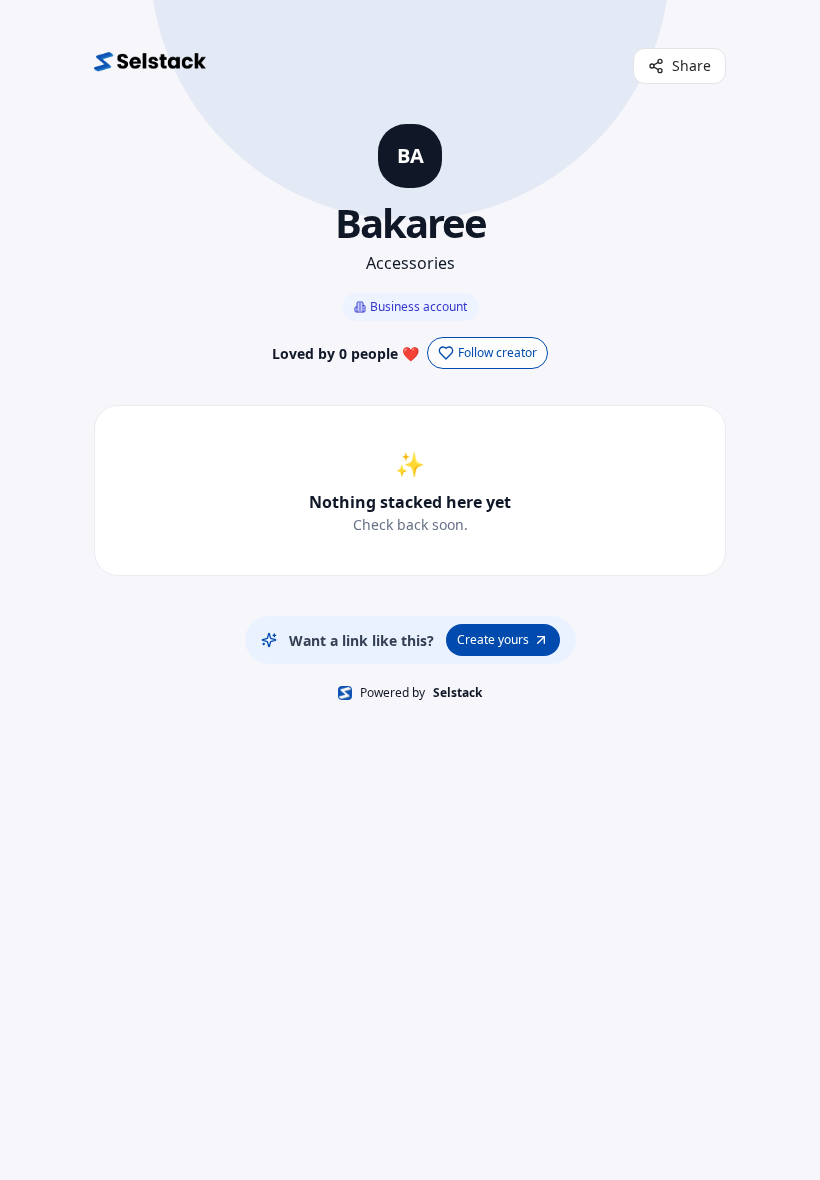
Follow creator (497, 352)
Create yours (493, 639)
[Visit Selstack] (150, 66)
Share (691, 65)
